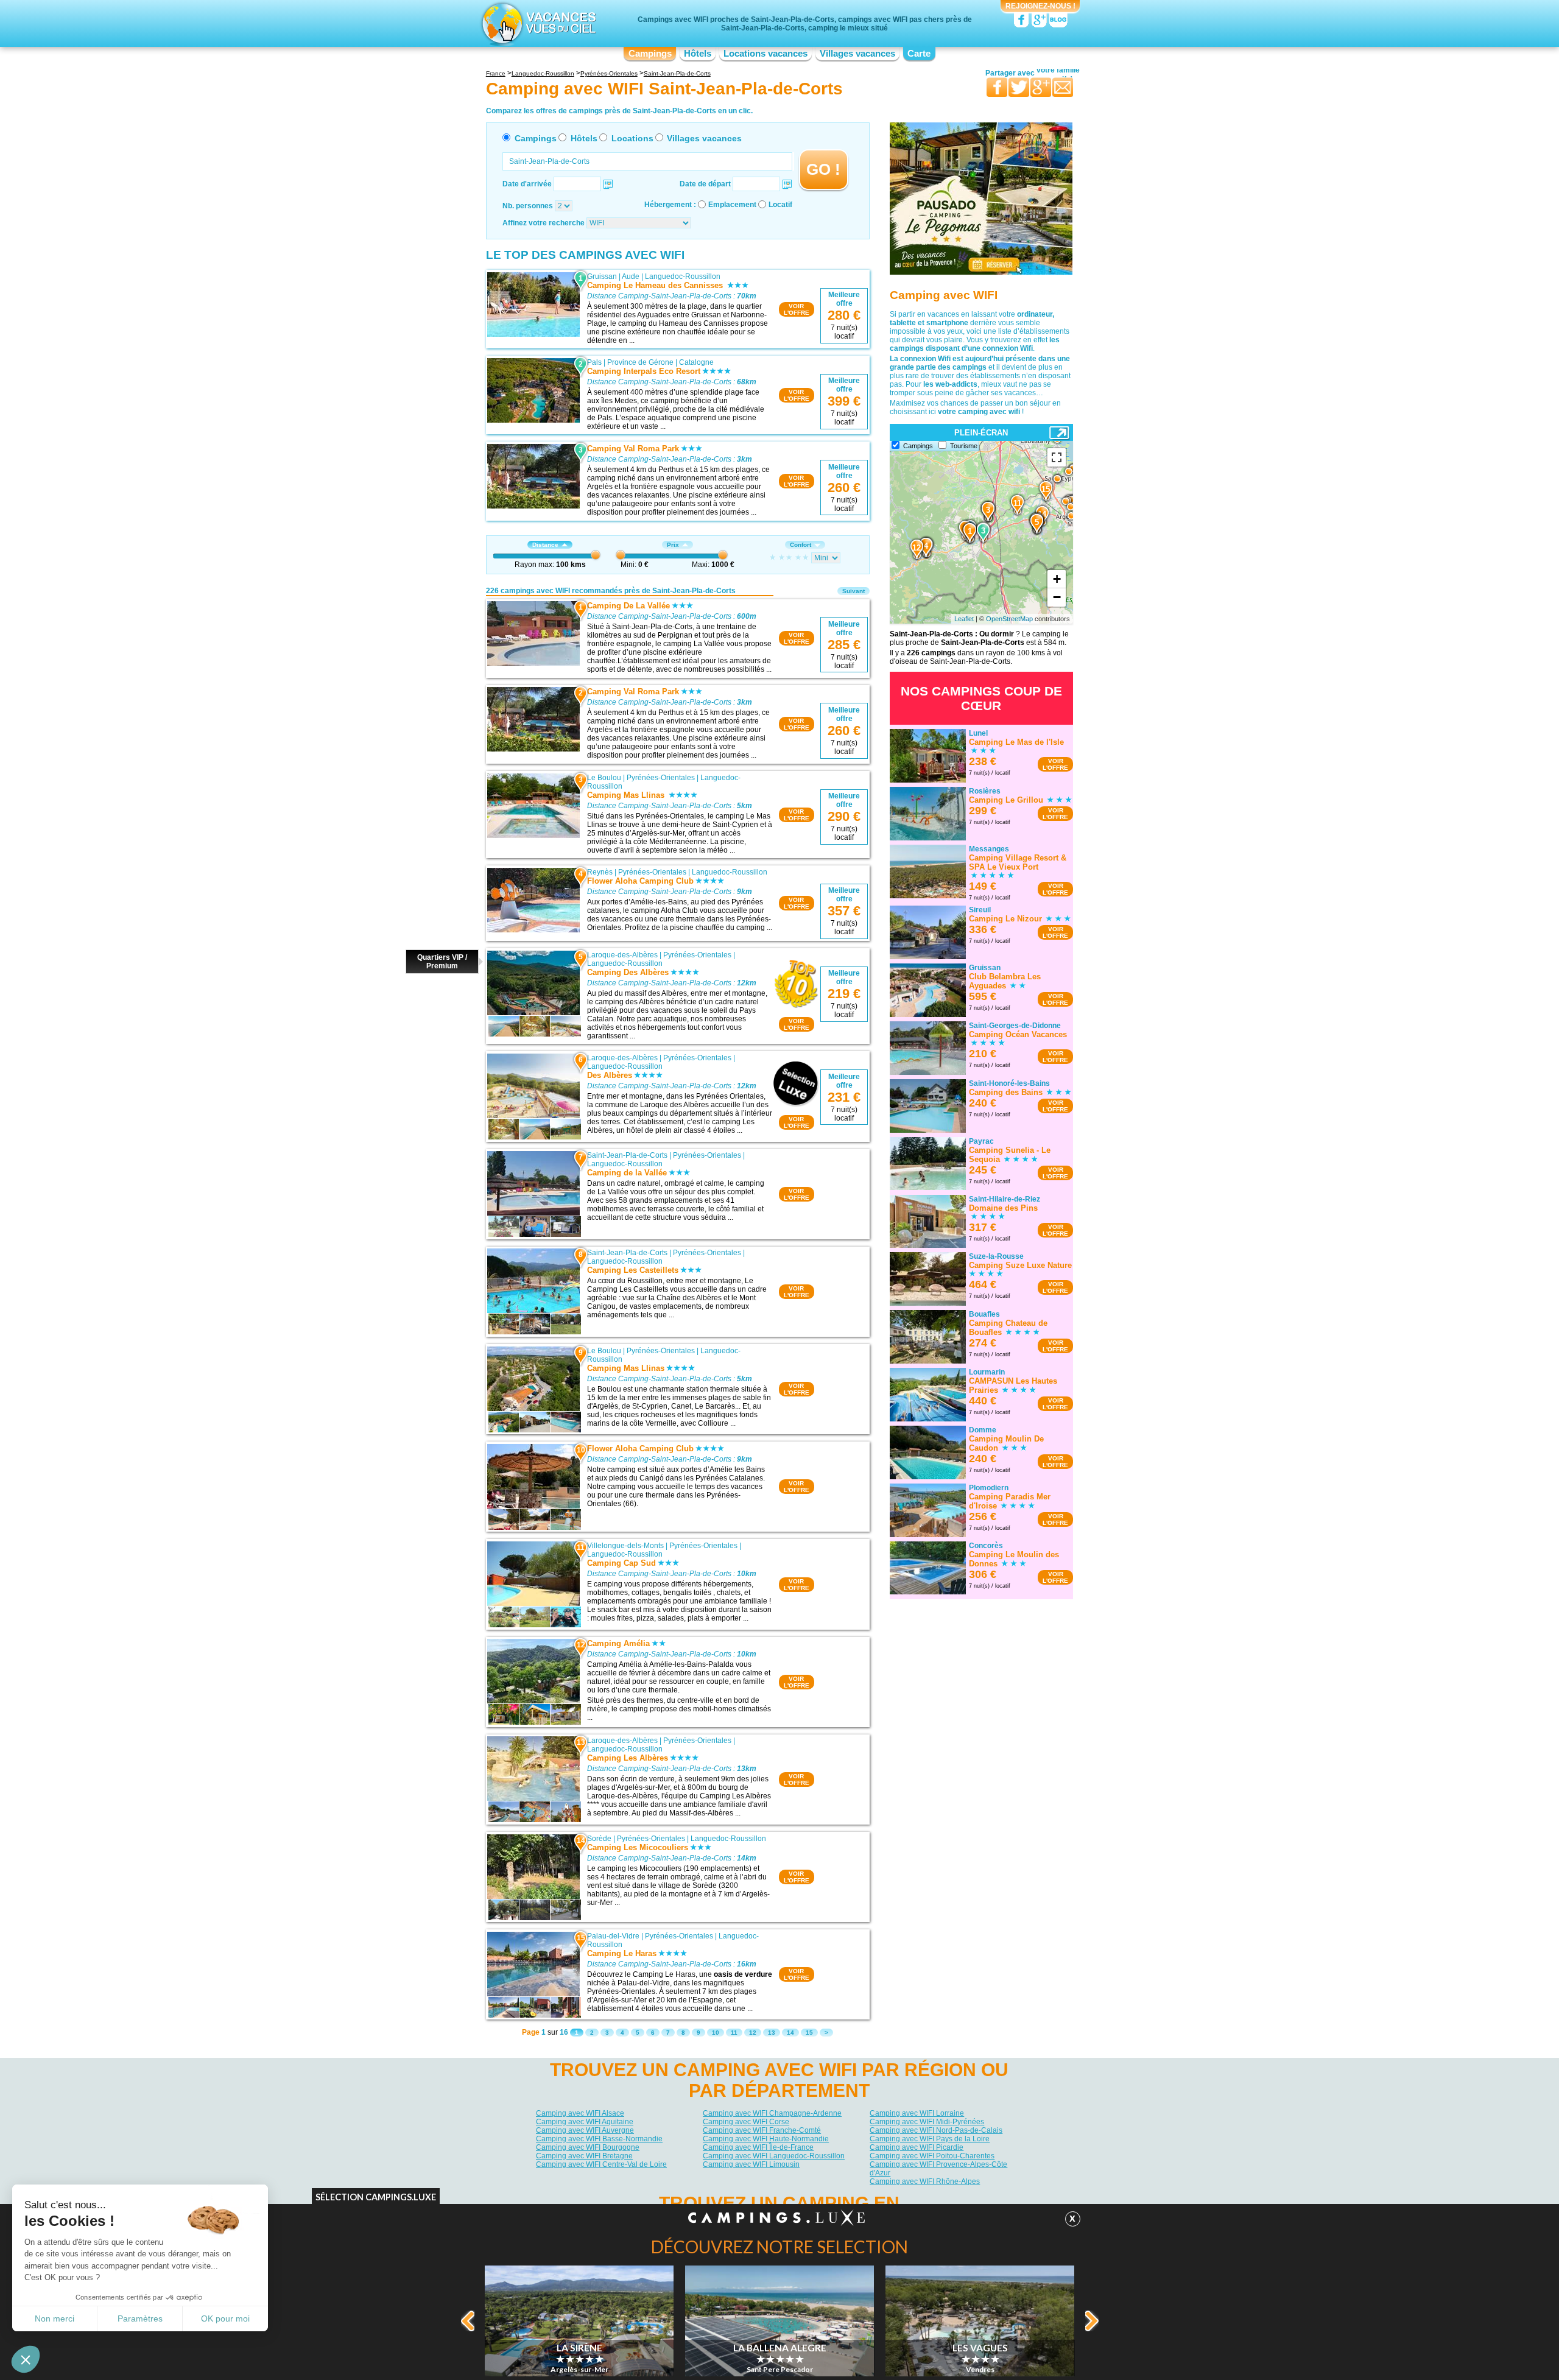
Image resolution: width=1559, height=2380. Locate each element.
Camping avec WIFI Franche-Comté (762, 2130)
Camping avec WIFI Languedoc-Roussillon (774, 2156)
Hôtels (698, 54)
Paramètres (140, 2318)
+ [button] (1057, 579)
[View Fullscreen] (1057, 457)
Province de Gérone (640, 362)
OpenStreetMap (1009, 619)
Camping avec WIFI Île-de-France (758, 2147)
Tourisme (964, 446)
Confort (801, 545)
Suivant (853, 591)
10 (716, 2033)
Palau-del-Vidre (613, 1936)
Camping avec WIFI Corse (746, 2122)
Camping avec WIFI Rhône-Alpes (925, 2181)
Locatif (780, 205)
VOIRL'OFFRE (797, 309)
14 (790, 2033)
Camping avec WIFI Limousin (751, 2164)
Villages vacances (857, 54)
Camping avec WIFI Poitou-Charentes (932, 2156)
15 (809, 2033)
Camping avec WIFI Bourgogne (588, 2147)
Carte (919, 54)
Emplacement (732, 205)
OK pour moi (225, 2318)
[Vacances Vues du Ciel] (537, 23)
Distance (545, 545)
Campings (650, 54)
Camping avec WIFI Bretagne (584, 2156)
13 (772, 2033)
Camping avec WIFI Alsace (580, 2113)
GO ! (823, 169)
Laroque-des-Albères (622, 955)
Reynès (600, 872)
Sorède (599, 1839)
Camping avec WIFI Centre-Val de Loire (601, 2164)
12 (753, 2033)
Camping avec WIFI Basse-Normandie (599, 2139)
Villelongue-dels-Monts (625, 1546)
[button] (26, 2359)
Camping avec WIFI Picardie (917, 2147)
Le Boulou (604, 778)
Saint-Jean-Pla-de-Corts (627, 1155)
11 (734, 2033)
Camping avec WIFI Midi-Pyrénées (927, 2122)
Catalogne (696, 362)
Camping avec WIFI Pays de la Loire (930, 2139)
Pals (594, 362)
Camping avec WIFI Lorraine (917, 2113)
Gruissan (602, 276)
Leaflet (964, 619)
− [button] (1057, 597)
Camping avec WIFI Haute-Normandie (766, 2139)
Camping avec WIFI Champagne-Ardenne (772, 2113)
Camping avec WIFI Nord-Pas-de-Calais (936, 2130)
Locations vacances (765, 54)
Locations (632, 138)
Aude (631, 276)
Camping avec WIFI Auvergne (585, 2130)
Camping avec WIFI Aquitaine (585, 2122)
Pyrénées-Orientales (661, 778)
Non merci (55, 2318)
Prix (673, 545)
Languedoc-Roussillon (683, 276)
